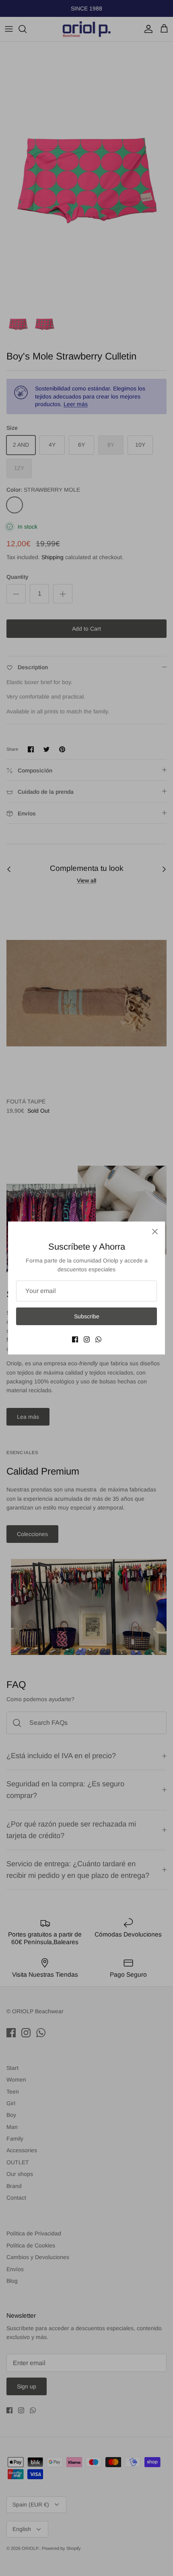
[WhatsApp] (98, 1339)
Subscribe (87, 1316)
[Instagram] (87, 1339)
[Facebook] (75, 1339)
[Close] (155, 1232)
